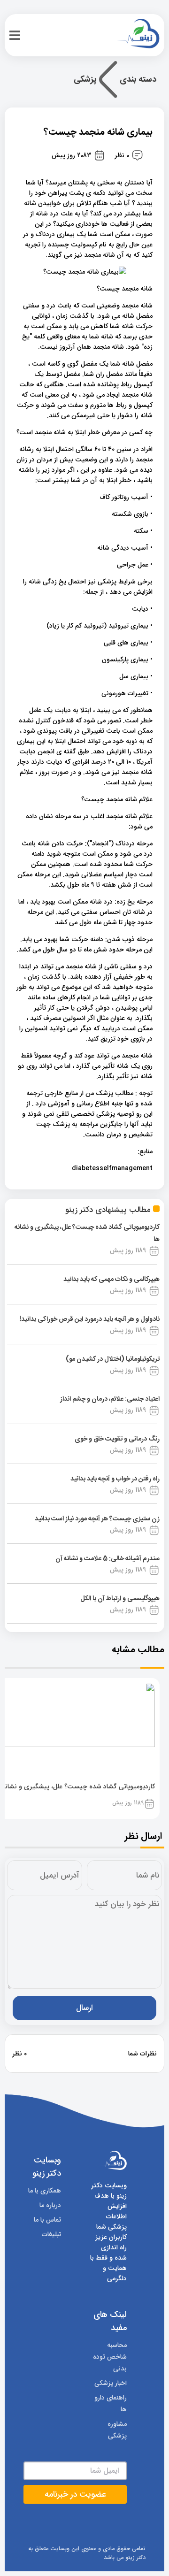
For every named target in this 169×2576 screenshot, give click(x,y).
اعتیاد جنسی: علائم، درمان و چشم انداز (110, 1399)
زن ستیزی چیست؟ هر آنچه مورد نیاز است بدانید (97, 1519)
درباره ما (50, 2205)
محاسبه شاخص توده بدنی (110, 2357)
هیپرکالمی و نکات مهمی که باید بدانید (111, 1280)
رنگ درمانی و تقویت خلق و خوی (117, 1439)
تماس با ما (47, 2220)
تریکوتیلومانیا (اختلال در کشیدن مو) (113, 1359)
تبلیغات (51, 2234)
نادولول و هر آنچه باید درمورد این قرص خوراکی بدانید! (90, 1319)
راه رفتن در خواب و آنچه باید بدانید (115, 1479)
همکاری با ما (45, 2191)
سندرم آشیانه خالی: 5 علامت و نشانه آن (108, 1559)
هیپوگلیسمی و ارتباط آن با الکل (120, 1599)
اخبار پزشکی (111, 2383)
